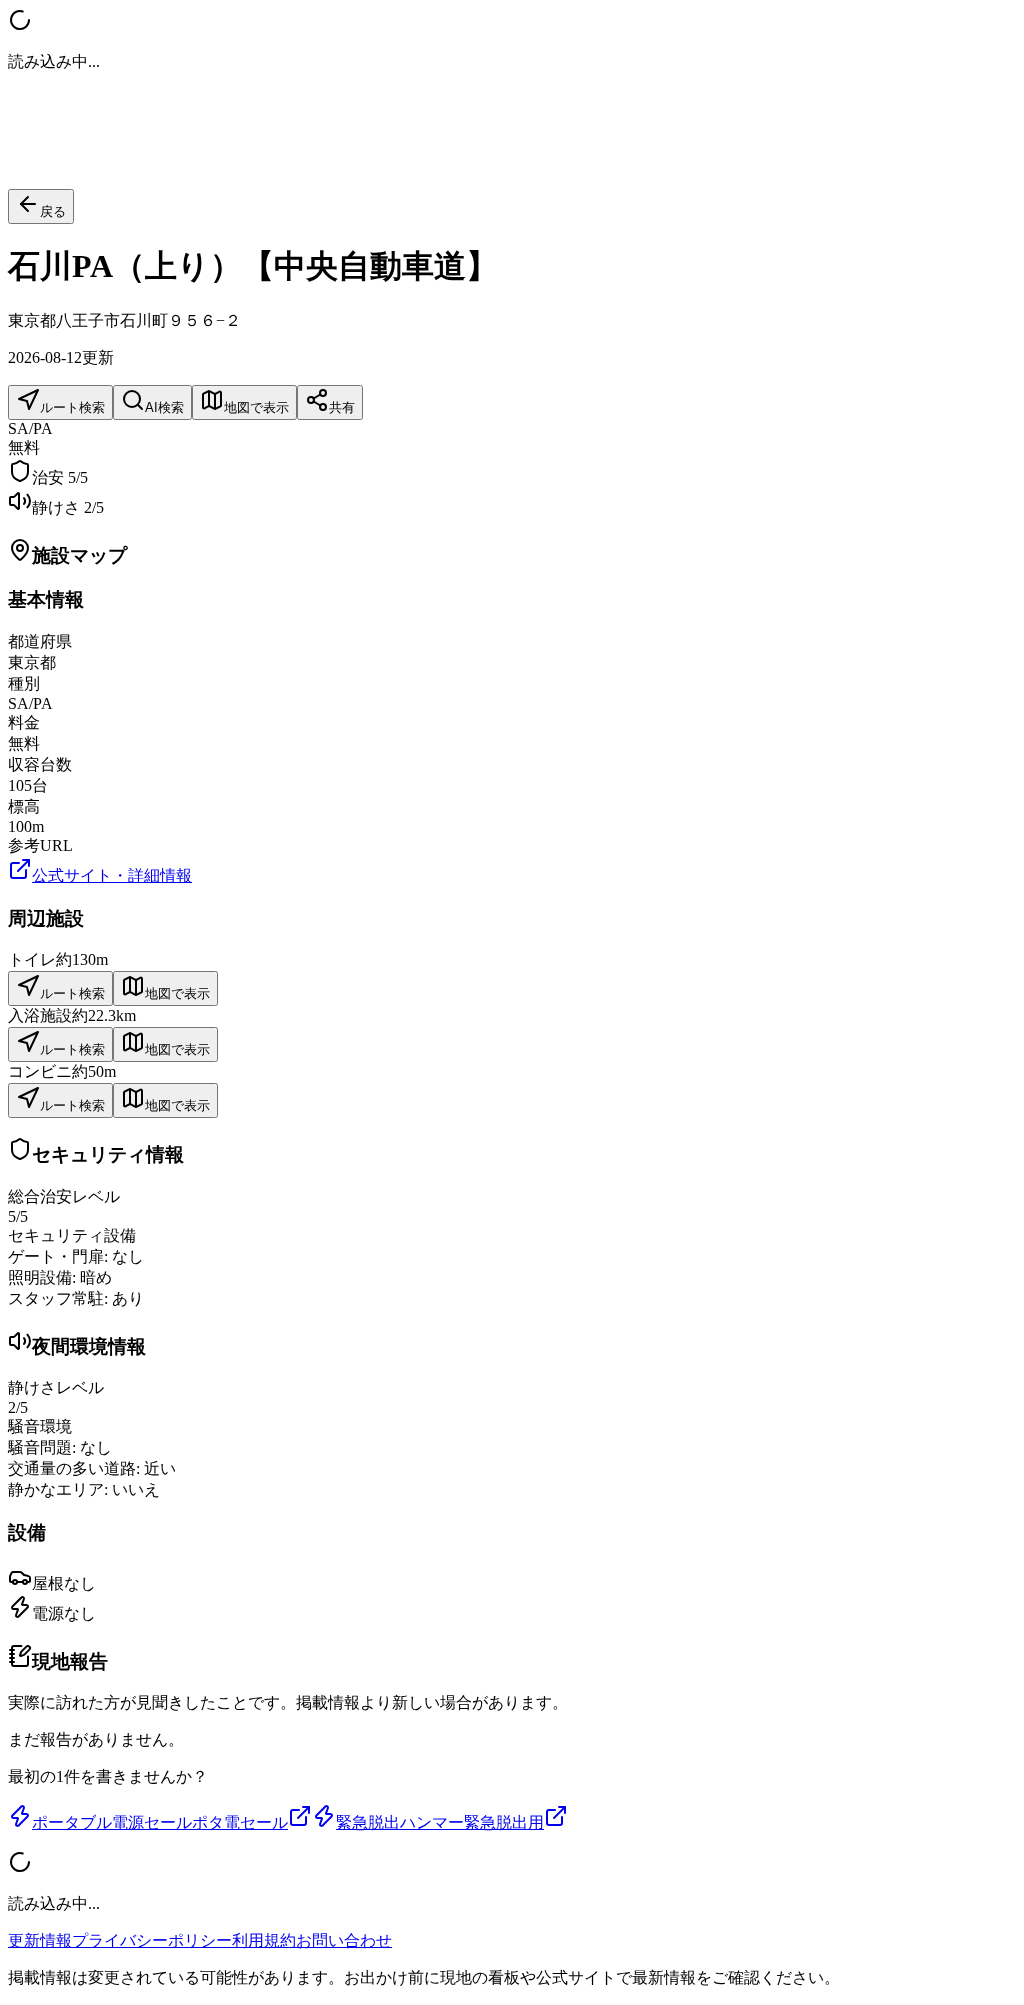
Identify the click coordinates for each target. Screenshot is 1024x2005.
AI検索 (164, 407)
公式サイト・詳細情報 (112, 875)
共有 (342, 407)
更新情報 (40, 1940)
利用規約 (264, 1940)
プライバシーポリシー (152, 1940)
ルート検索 (72, 407)
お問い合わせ (344, 1940)
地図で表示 (256, 407)
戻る (53, 211)
